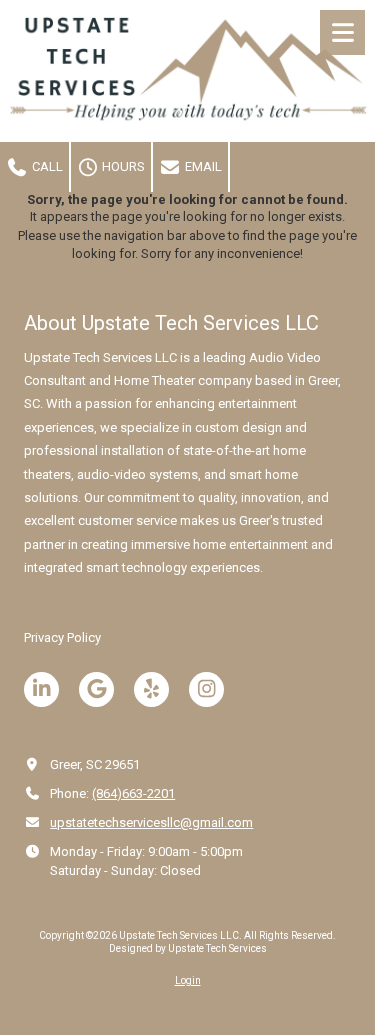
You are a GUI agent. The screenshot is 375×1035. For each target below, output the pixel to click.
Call (46, 166)
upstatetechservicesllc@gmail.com (151, 822)
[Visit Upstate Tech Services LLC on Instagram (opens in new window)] (206, 689)
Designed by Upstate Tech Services (188, 948)
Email (202, 166)
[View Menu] (342, 32)
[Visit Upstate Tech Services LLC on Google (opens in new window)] (96, 689)
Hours (122, 166)
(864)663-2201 (133, 793)
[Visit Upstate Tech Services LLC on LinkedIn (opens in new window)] (41, 689)
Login (188, 980)
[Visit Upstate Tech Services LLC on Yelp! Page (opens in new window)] (151, 689)
